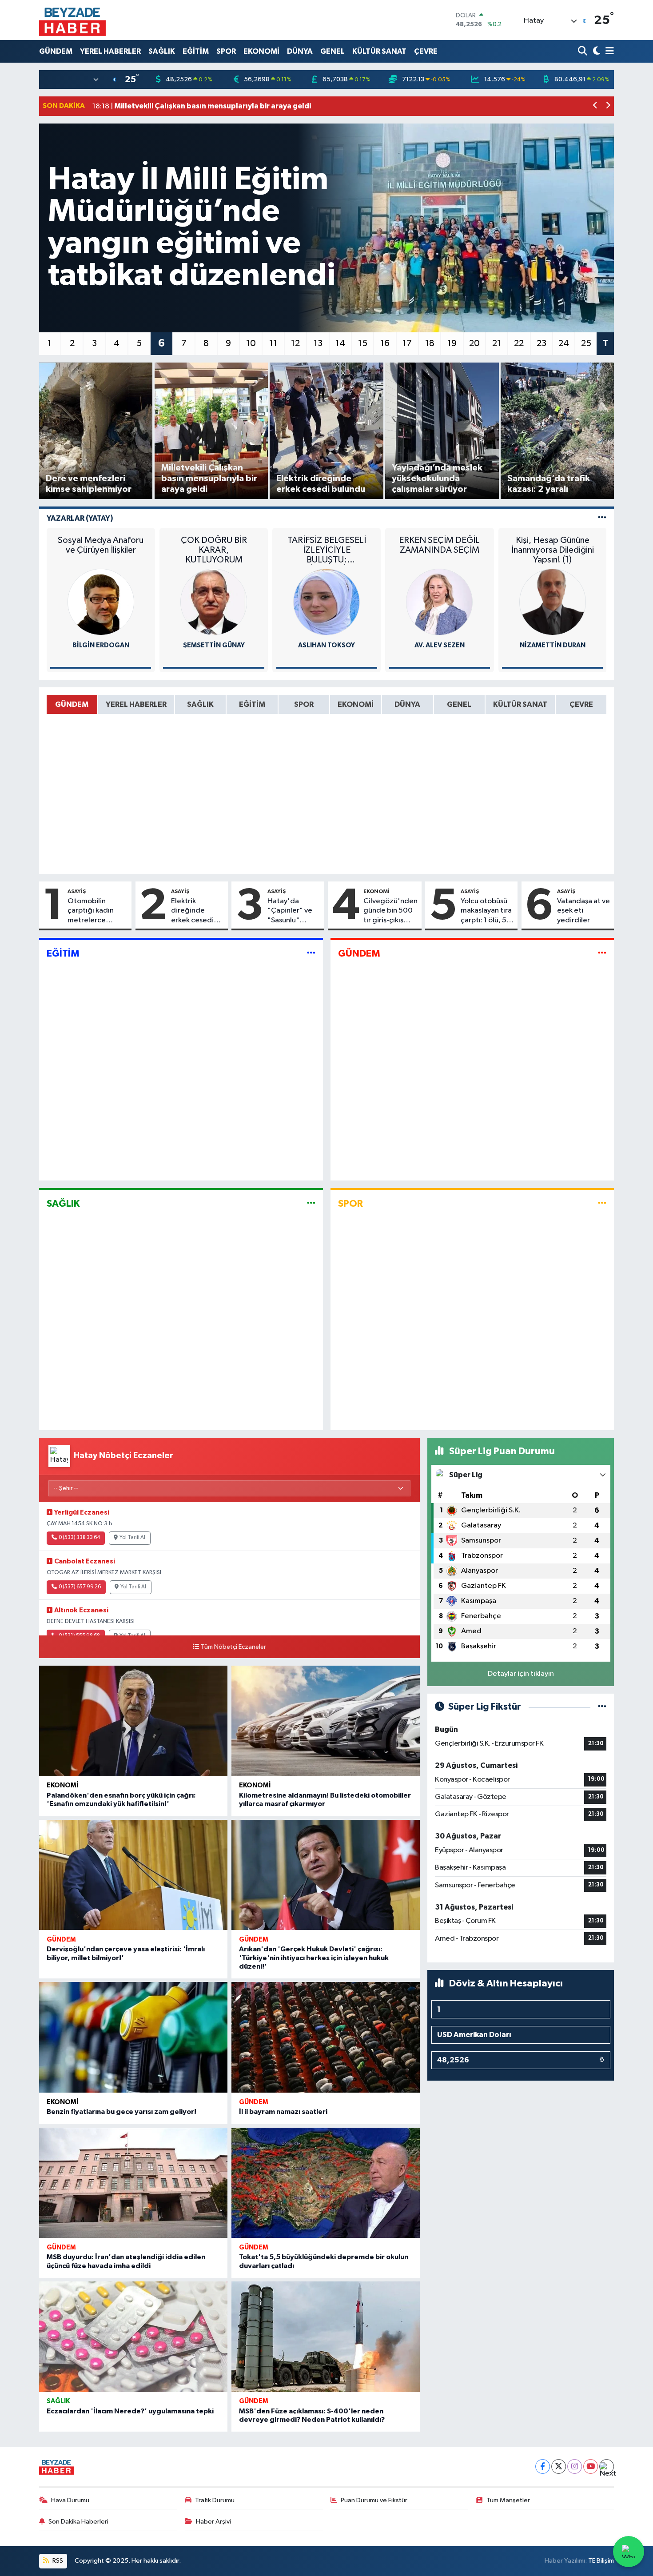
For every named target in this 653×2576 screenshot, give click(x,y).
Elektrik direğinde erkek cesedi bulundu (192, 911)
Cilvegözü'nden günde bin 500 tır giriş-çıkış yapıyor (390, 911)
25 (586, 343)
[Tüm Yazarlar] (602, 518)
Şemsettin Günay (214, 645)
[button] (595, 106)
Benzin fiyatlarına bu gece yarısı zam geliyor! (121, 2112)
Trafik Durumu (215, 2500)
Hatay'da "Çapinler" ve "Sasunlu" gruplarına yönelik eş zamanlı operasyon (290, 911)
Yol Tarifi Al (132, 1538)
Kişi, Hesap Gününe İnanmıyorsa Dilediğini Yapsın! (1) (553, 550)
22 (519, 343)
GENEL (332, 51)
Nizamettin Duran (553, 645)
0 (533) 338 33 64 (79, 1538)
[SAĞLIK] (311, 1203)
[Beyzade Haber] (72, 20)
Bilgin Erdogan (101, 645)
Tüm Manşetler (508, 2500)
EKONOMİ (261, 51)
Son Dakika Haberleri (78, 2522)
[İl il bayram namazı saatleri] (326, 2037)
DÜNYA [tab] (407, 704)
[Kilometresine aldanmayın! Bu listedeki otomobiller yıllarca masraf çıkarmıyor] (326, 1721)
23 (542, 343)
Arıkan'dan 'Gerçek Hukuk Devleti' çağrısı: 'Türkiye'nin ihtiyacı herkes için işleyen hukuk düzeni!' (314, 1958)
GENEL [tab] (459, 704)
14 (340, 343)
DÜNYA (300, 51)
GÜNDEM (56, 51)
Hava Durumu (70, 2500)
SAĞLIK (162, 51)
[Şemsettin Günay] (214, 602)
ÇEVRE (426, 51)
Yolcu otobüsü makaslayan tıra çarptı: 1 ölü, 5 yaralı (486, 911)
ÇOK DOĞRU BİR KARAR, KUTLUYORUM (214, 550)
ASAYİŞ (77, 891)
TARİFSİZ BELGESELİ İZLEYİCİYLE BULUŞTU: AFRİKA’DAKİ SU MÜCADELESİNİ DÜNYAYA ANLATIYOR (327, 550)
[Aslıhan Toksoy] (326, 602)
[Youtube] (591, 2466)
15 (363, 343)
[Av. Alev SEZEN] (439, 602)
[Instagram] (575, 2466)
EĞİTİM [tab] (252, 704)
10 (251, 343)
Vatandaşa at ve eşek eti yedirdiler (583, 911)
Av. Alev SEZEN (440, 645)
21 (497, 343)
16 (385, 343)
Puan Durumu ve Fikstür (374, 2500)
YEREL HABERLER (110, 51)
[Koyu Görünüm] (595, 51)
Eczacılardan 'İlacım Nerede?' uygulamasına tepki (130, 2411)
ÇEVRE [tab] (581, 704)
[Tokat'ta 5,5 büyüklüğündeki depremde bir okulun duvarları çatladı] (326, 2183)
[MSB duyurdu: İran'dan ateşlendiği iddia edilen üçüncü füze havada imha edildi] (133, 2183)
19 (452, 343)
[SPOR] (602, 1203)
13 (318, 343)
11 (273, 343)
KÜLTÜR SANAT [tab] (520, 704)
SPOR (226, 51)
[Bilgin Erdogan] (101, 602)
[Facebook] (543, 2466)
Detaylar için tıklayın (521, 1674)
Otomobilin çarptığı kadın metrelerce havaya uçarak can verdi (98, 911)
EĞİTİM (196, 51)
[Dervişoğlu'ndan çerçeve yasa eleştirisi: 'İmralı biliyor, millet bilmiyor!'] (133, 1875)
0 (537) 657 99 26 (80, 1587)
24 (564, 343)
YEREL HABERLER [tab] (136, 704)
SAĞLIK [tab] (200, 704)
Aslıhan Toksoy (326, 645)
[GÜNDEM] (602, 954)
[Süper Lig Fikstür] (602, 1707)
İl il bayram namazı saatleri (283, 2112)
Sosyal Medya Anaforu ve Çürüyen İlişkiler (101, 545)
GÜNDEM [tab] (72, 704)
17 (407, 343)
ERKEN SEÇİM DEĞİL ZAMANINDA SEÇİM (439, 545)
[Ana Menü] (608, 51)
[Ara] (583, 51)
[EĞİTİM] (311, 954)
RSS (57, 2561)
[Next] (607, 2466)
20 (474, 343)
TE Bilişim (601, 2561)
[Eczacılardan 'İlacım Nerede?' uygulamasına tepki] (133, 2337)
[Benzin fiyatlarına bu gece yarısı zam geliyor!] (133, 2037)
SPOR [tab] (304, 704)
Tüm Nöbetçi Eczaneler (233, 1647)
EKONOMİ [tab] (356, 704)
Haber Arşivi (213, 2522)
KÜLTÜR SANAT (379, 51)
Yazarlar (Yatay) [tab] (80, 518)
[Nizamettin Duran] (553, 602)
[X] (559, 2466)
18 (430, 343)
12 (295, 343)
